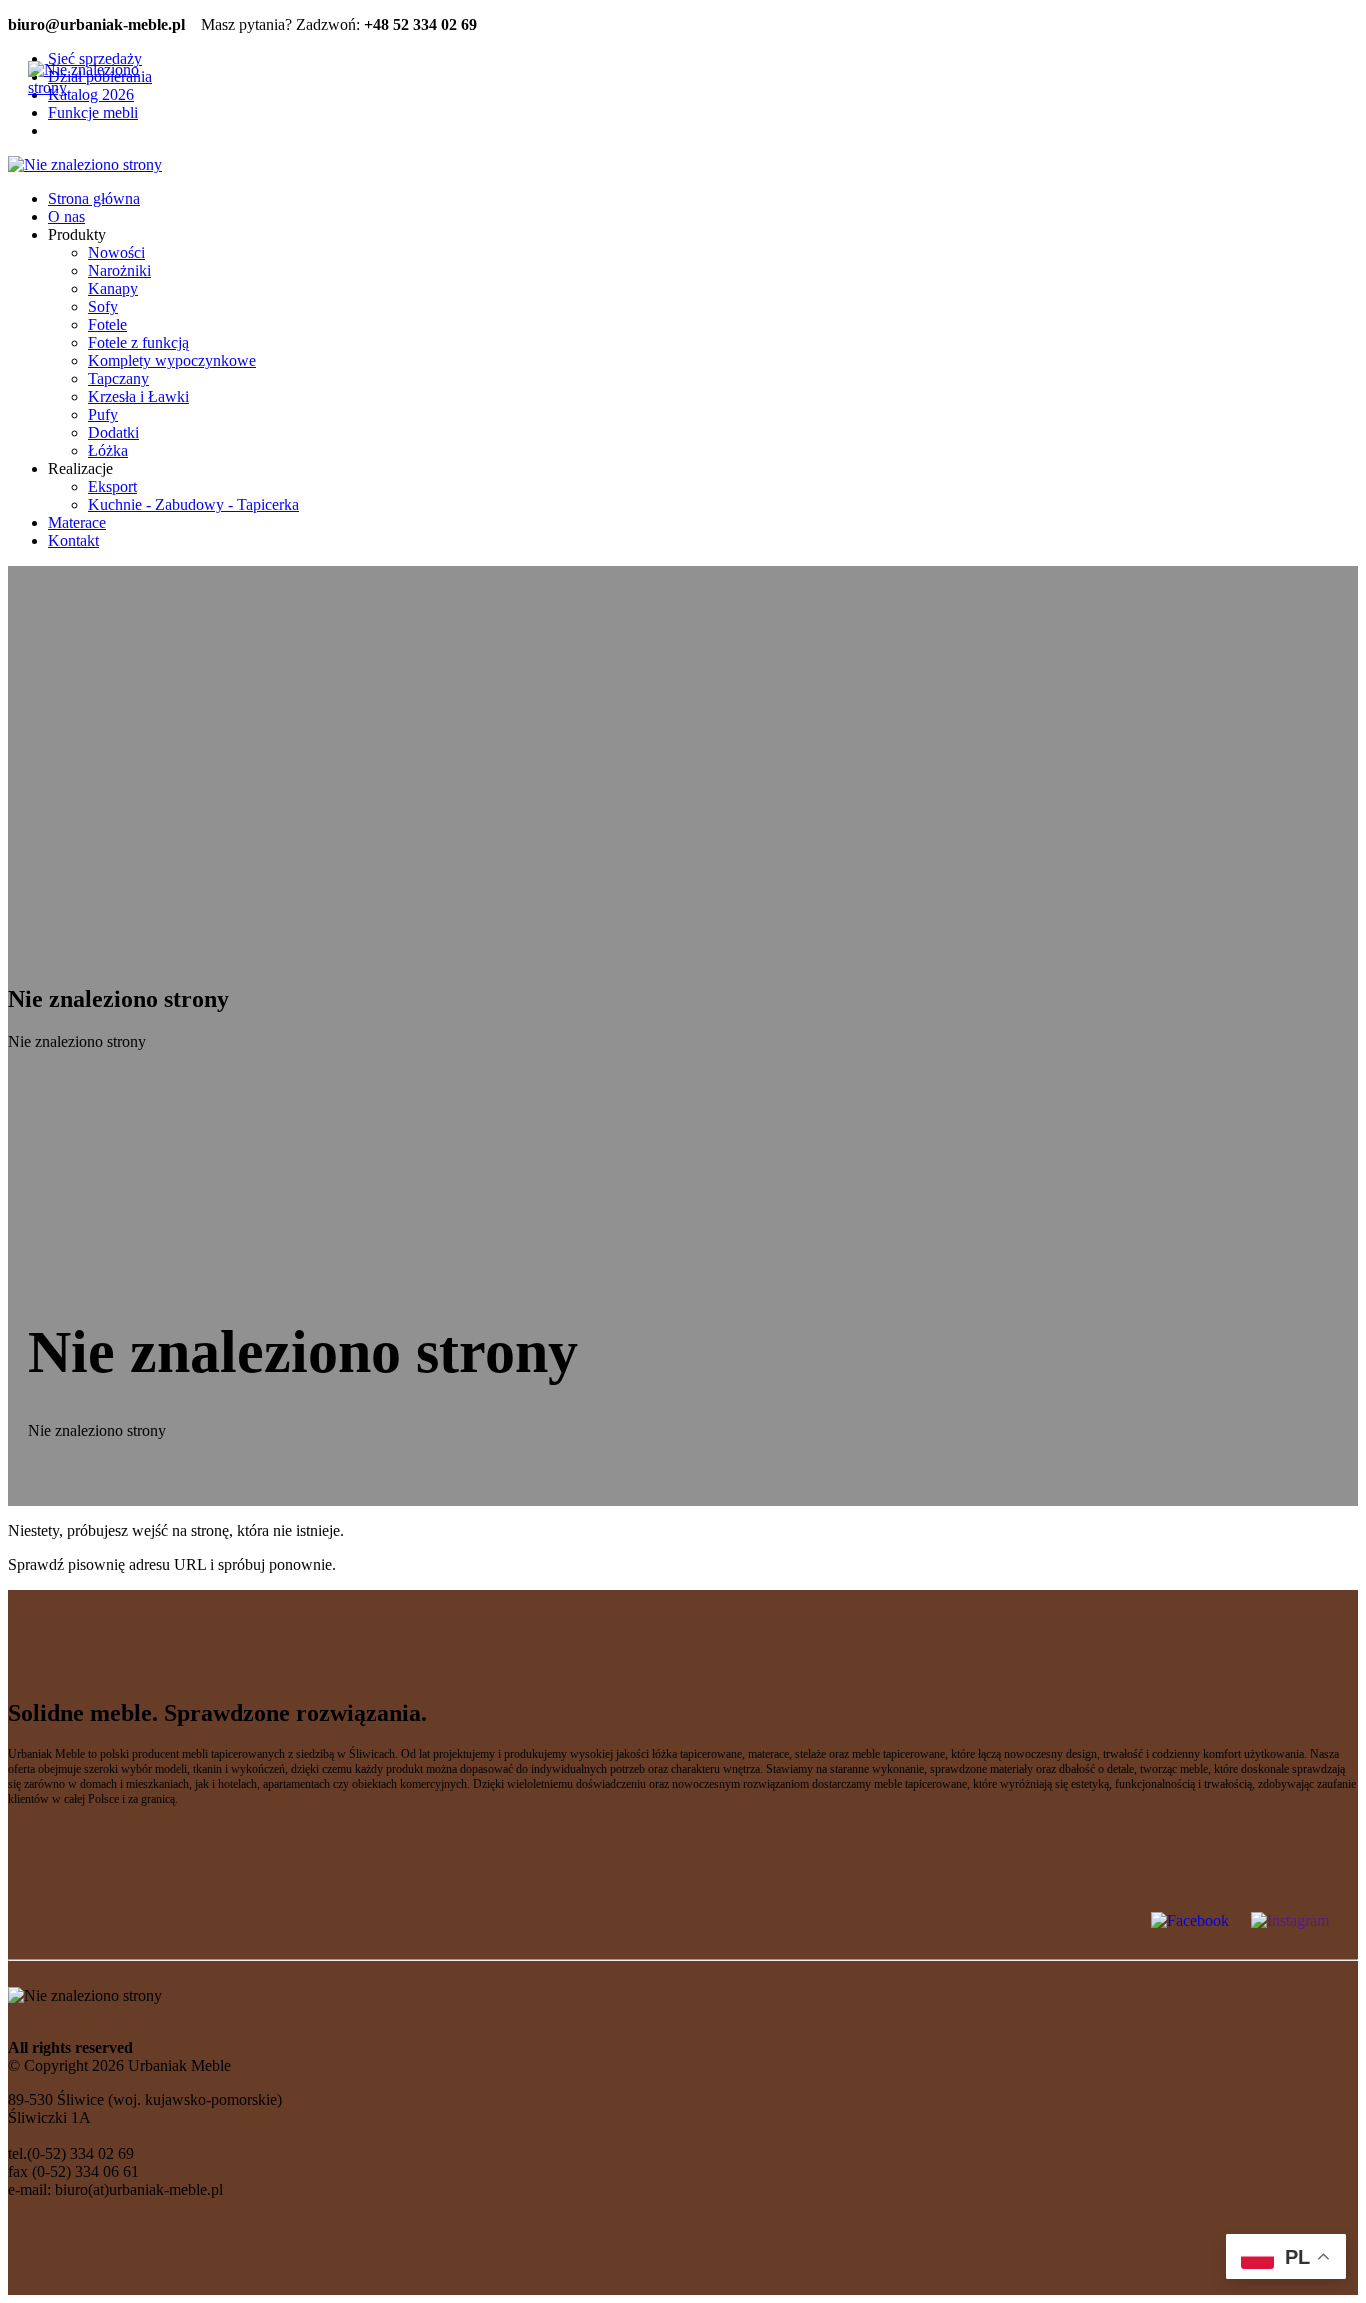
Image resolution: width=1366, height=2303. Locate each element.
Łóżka (108, 450)
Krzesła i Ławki (138, 396)
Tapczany (118, 378)
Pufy (103, 414)
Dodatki (113, 432)
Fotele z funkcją (138, 342)
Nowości (116, 252)
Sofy (103, 306)
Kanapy (113, 288)
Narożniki (119, 270)
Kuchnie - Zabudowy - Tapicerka (193, 504)
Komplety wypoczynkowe (172, 360)
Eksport (112, 486)
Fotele (107, 324)
